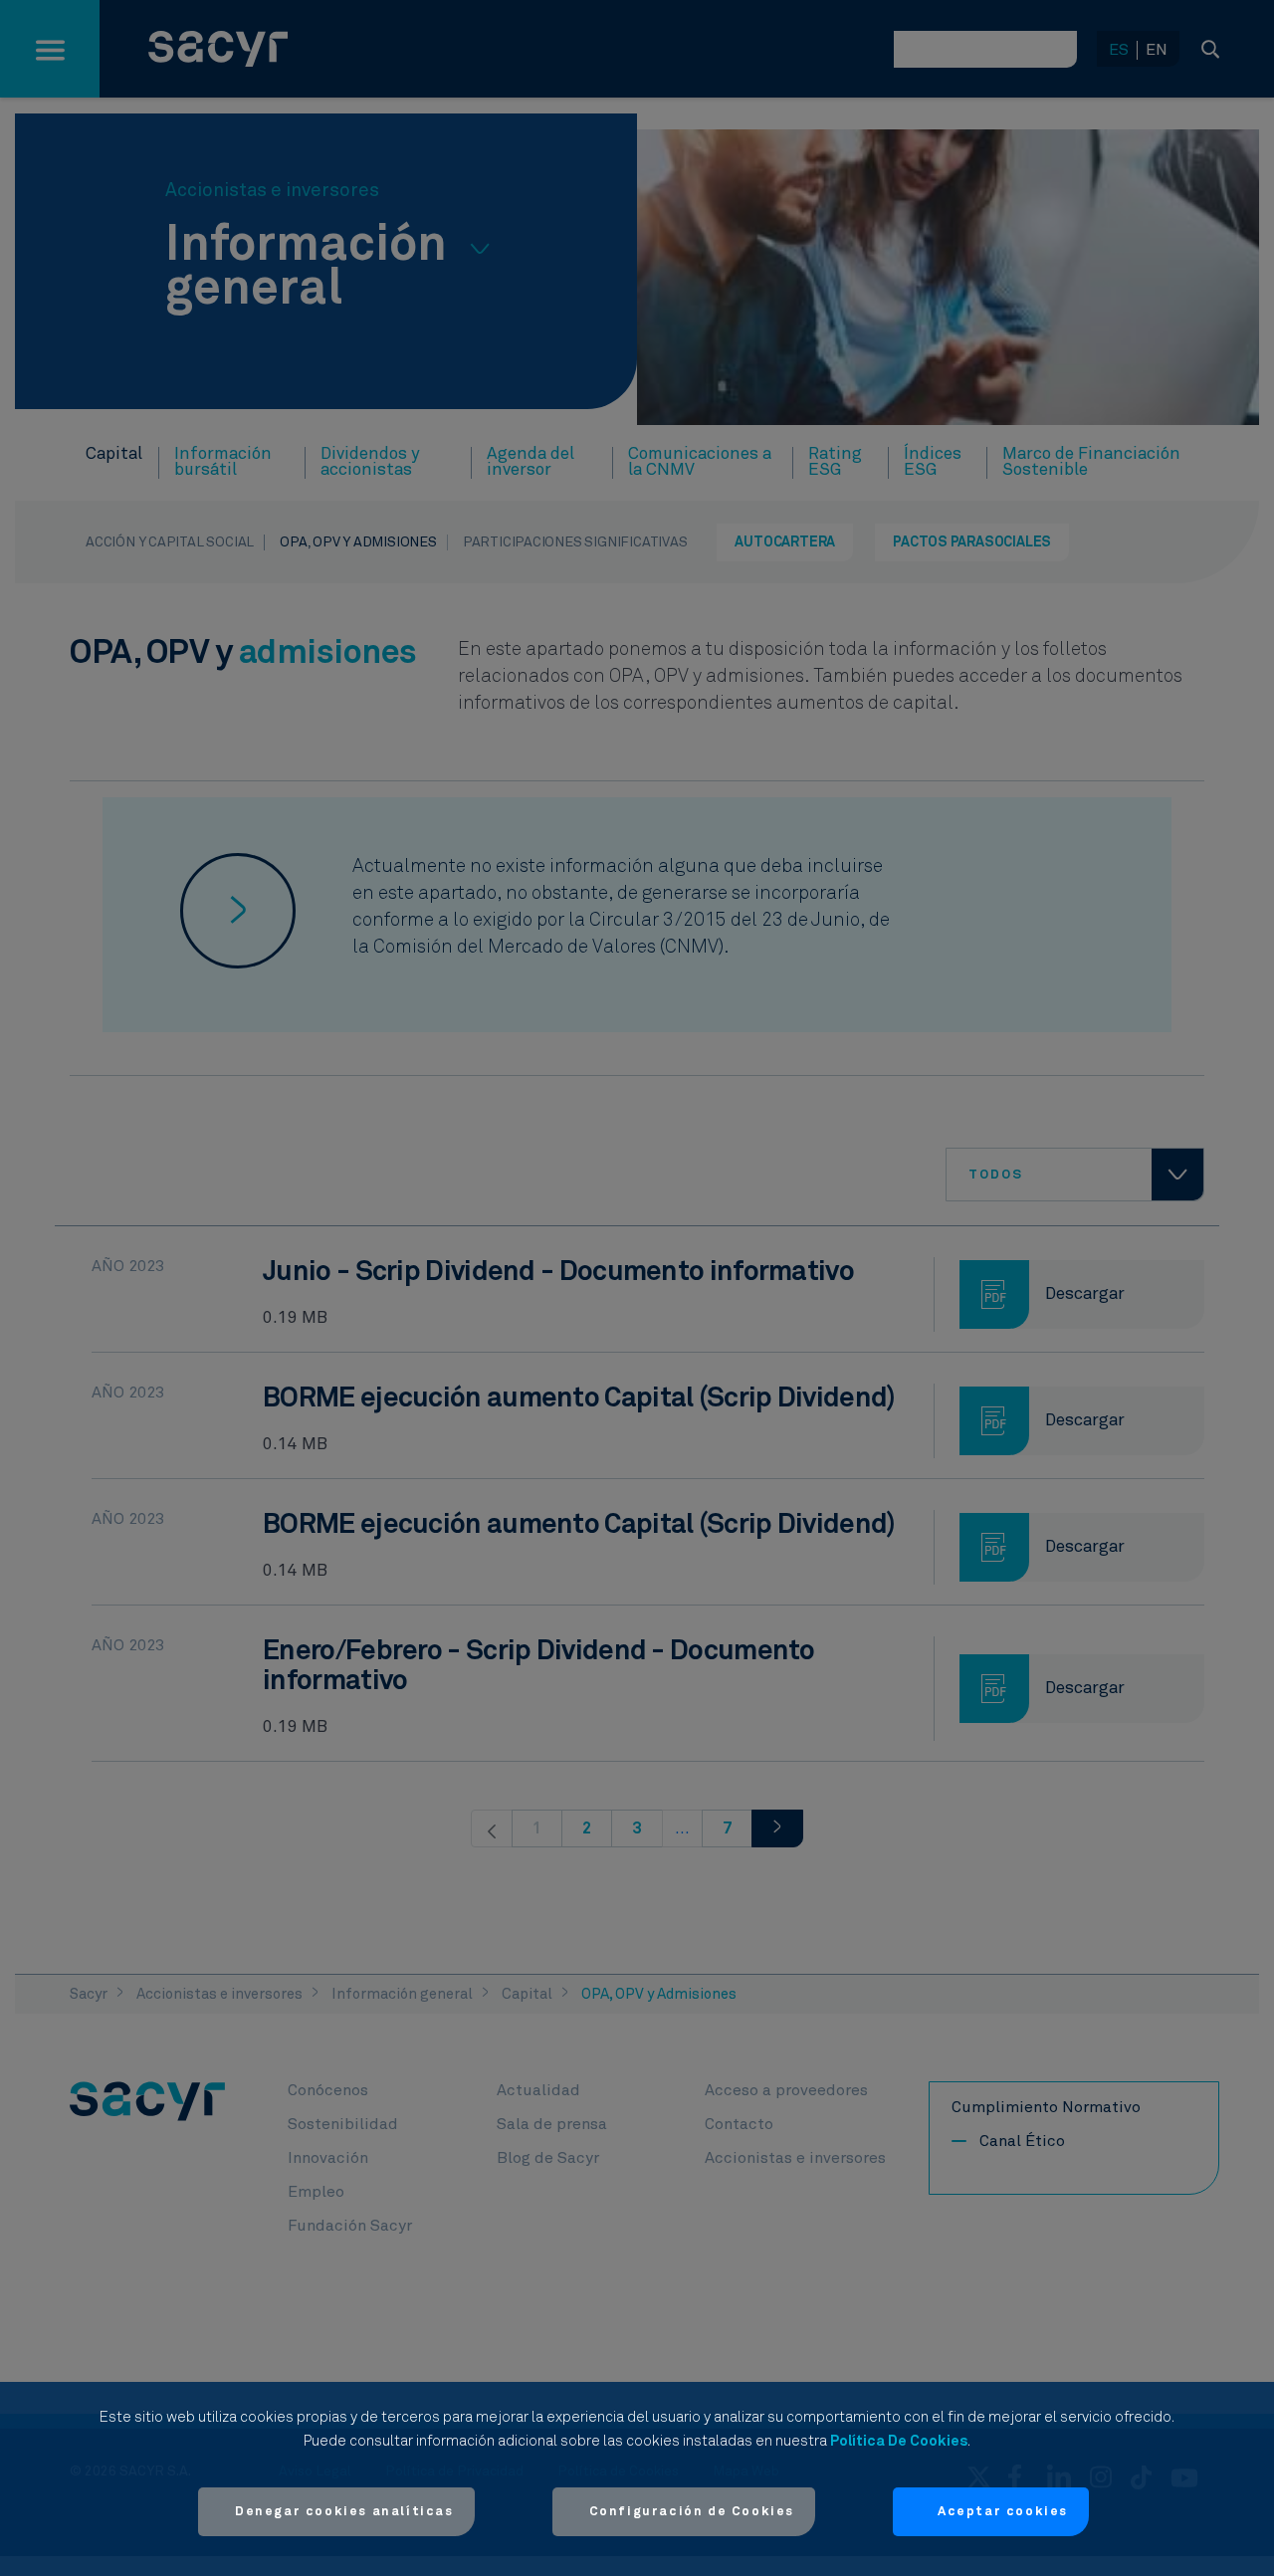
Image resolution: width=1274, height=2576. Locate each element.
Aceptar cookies (1003, 2512)
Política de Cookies (899, 2441)
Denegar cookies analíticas (344, 2512)
